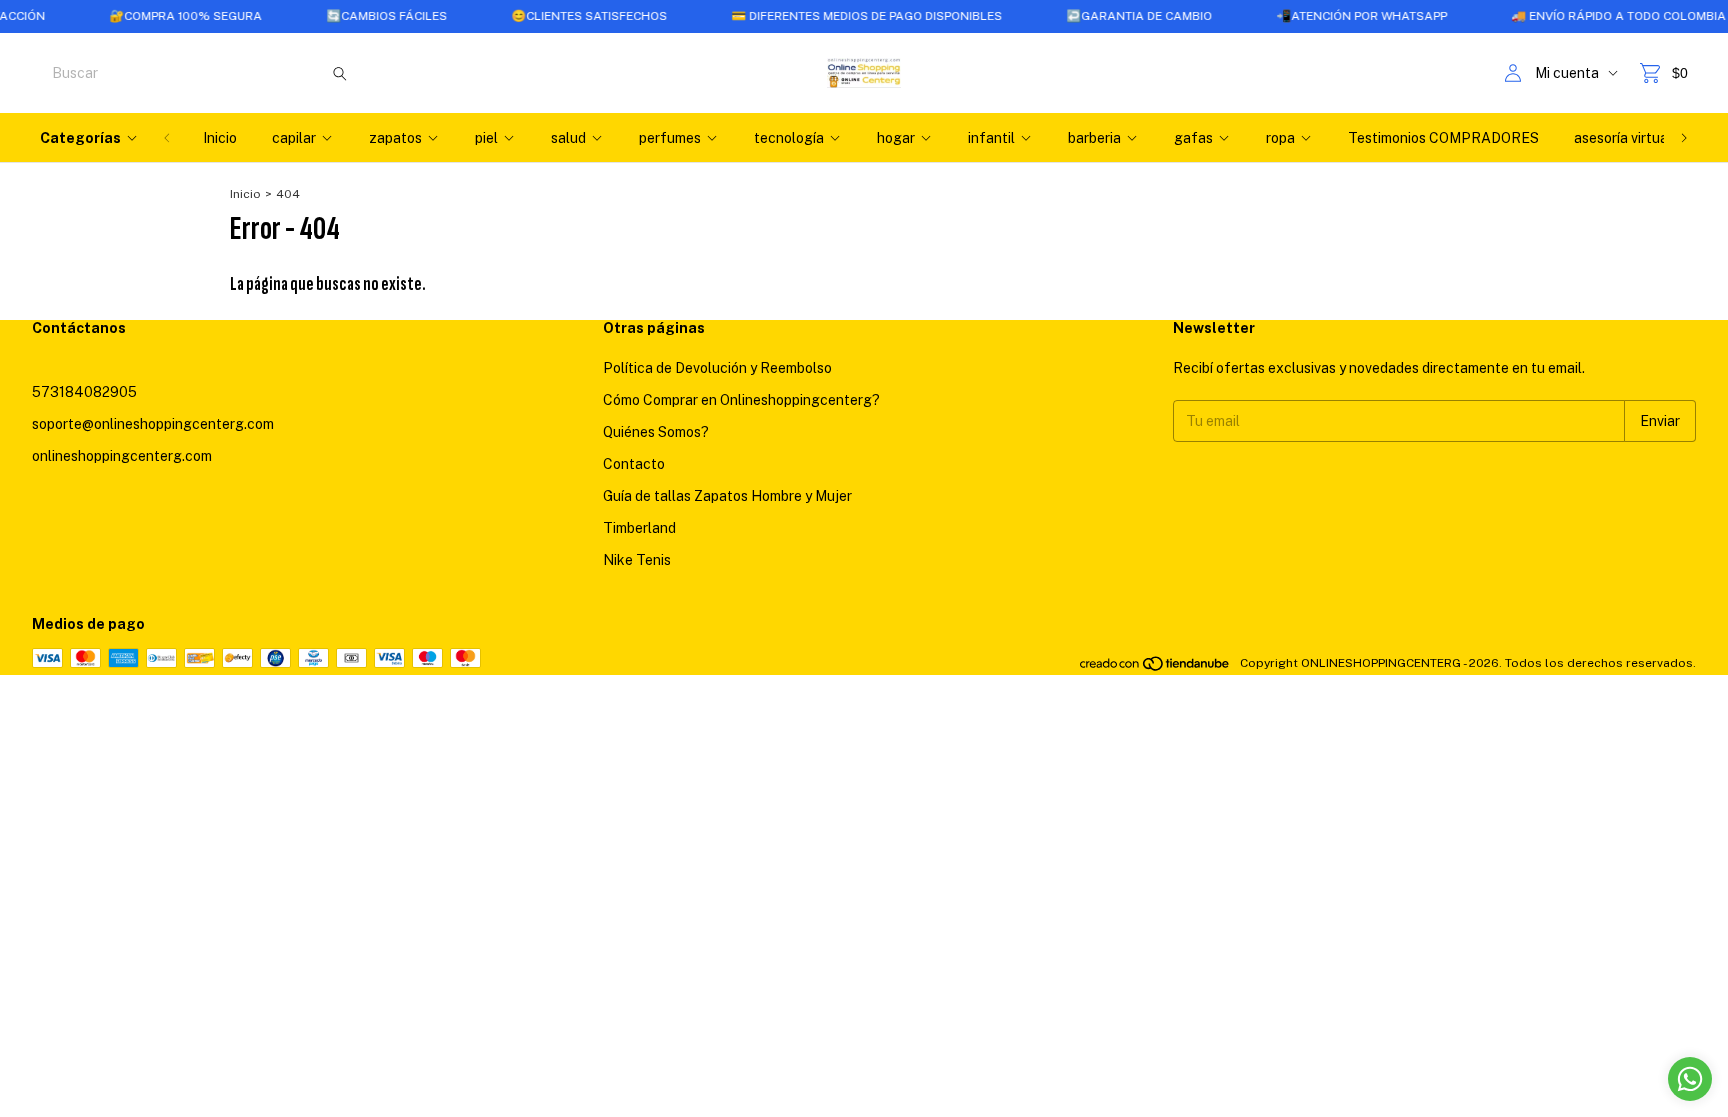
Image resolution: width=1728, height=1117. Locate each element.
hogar (896, 138)
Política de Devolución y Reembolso (717, 368)
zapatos (395, 138)
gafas (1193, 138)
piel (486, 138)
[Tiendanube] (1155, 668)
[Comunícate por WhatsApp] (1690, 1079)
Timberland (639, 528)
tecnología (789, 138)
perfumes (670, 138)
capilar (294, 138)
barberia (1094, 138)
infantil (991, 138)
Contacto (634, 464)
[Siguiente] (1684, 138)
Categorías (80, 138)
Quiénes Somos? (656, 432)
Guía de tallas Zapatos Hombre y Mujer (727, 496)
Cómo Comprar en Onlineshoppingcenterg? (741, 400)
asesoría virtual (1623, 138)
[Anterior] (167, 138)
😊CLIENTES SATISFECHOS (564, 16)
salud (568, 138)
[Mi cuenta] (1513, 73)
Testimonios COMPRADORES (1443, 138)
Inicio (220, 138)
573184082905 (84, 392)
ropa (1280, 138)
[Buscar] (340, 73)
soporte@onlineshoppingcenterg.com (153, 424)
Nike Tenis (637, 560)
